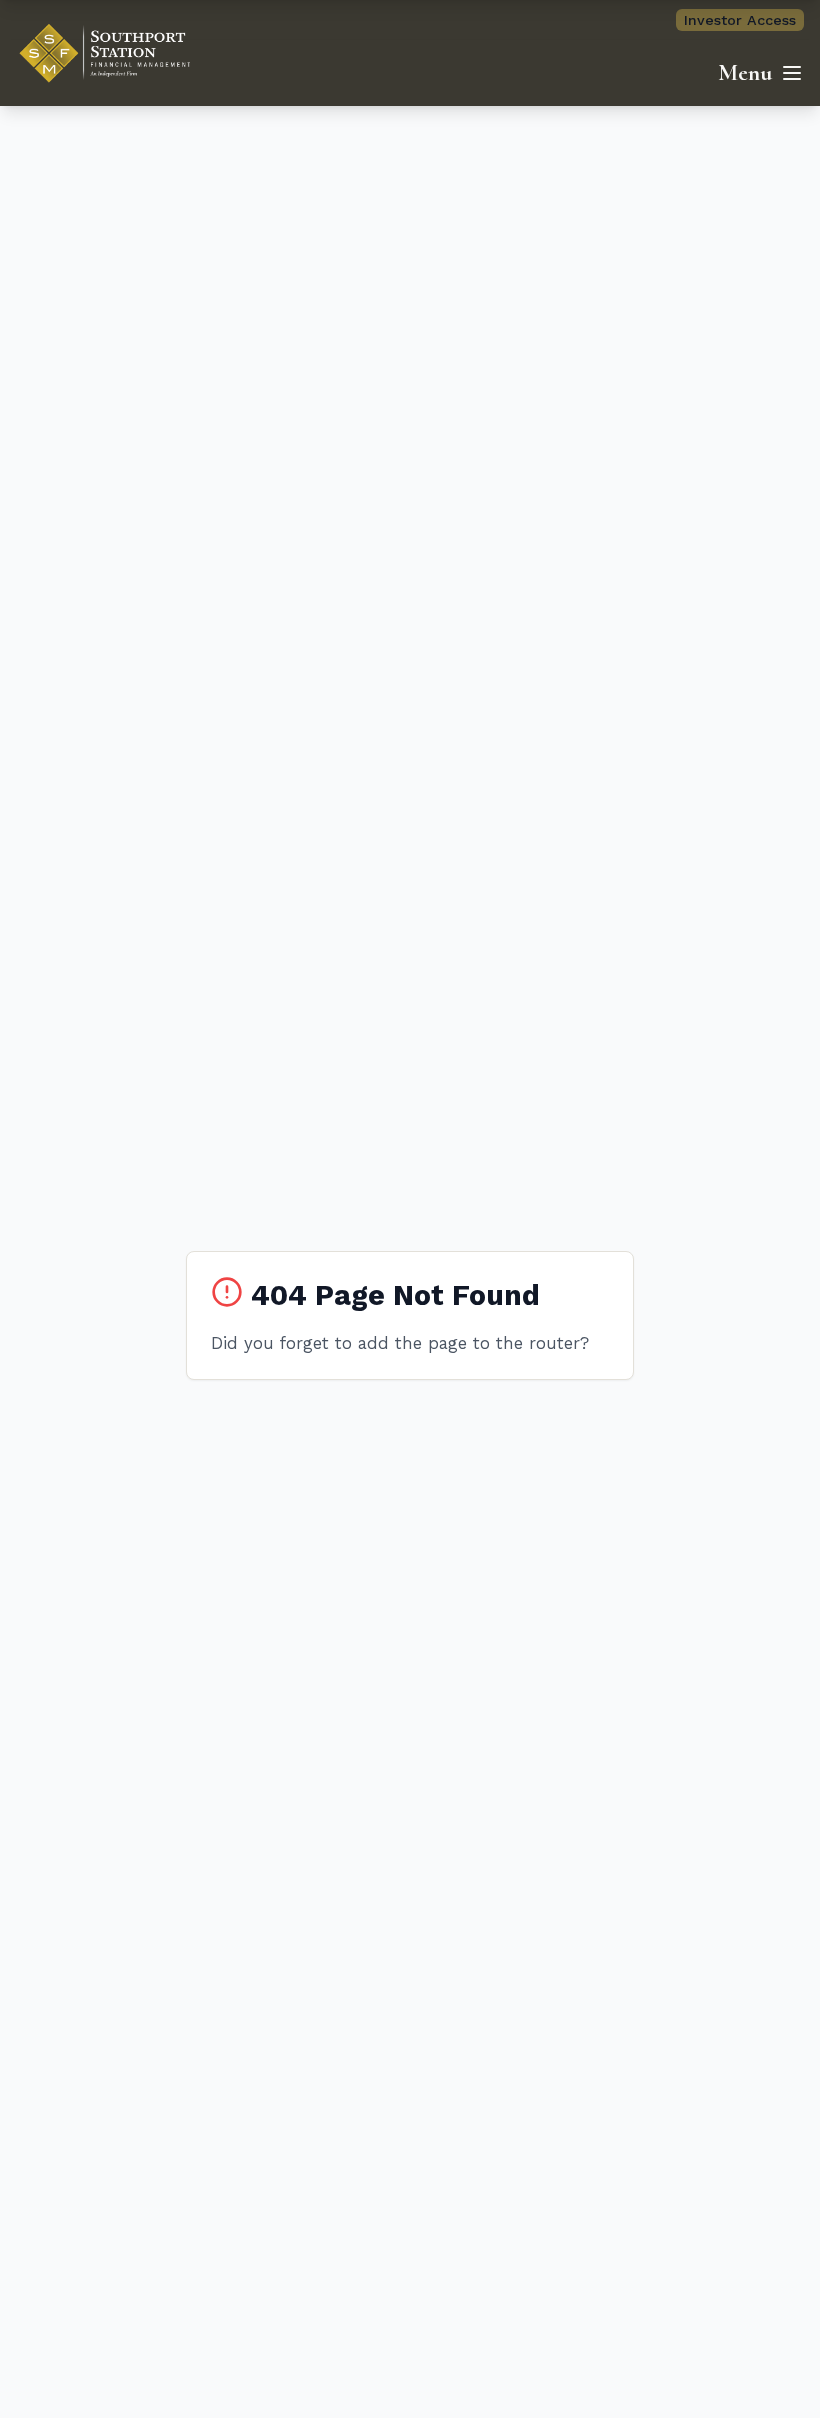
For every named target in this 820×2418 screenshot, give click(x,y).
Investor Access (740, 20)
